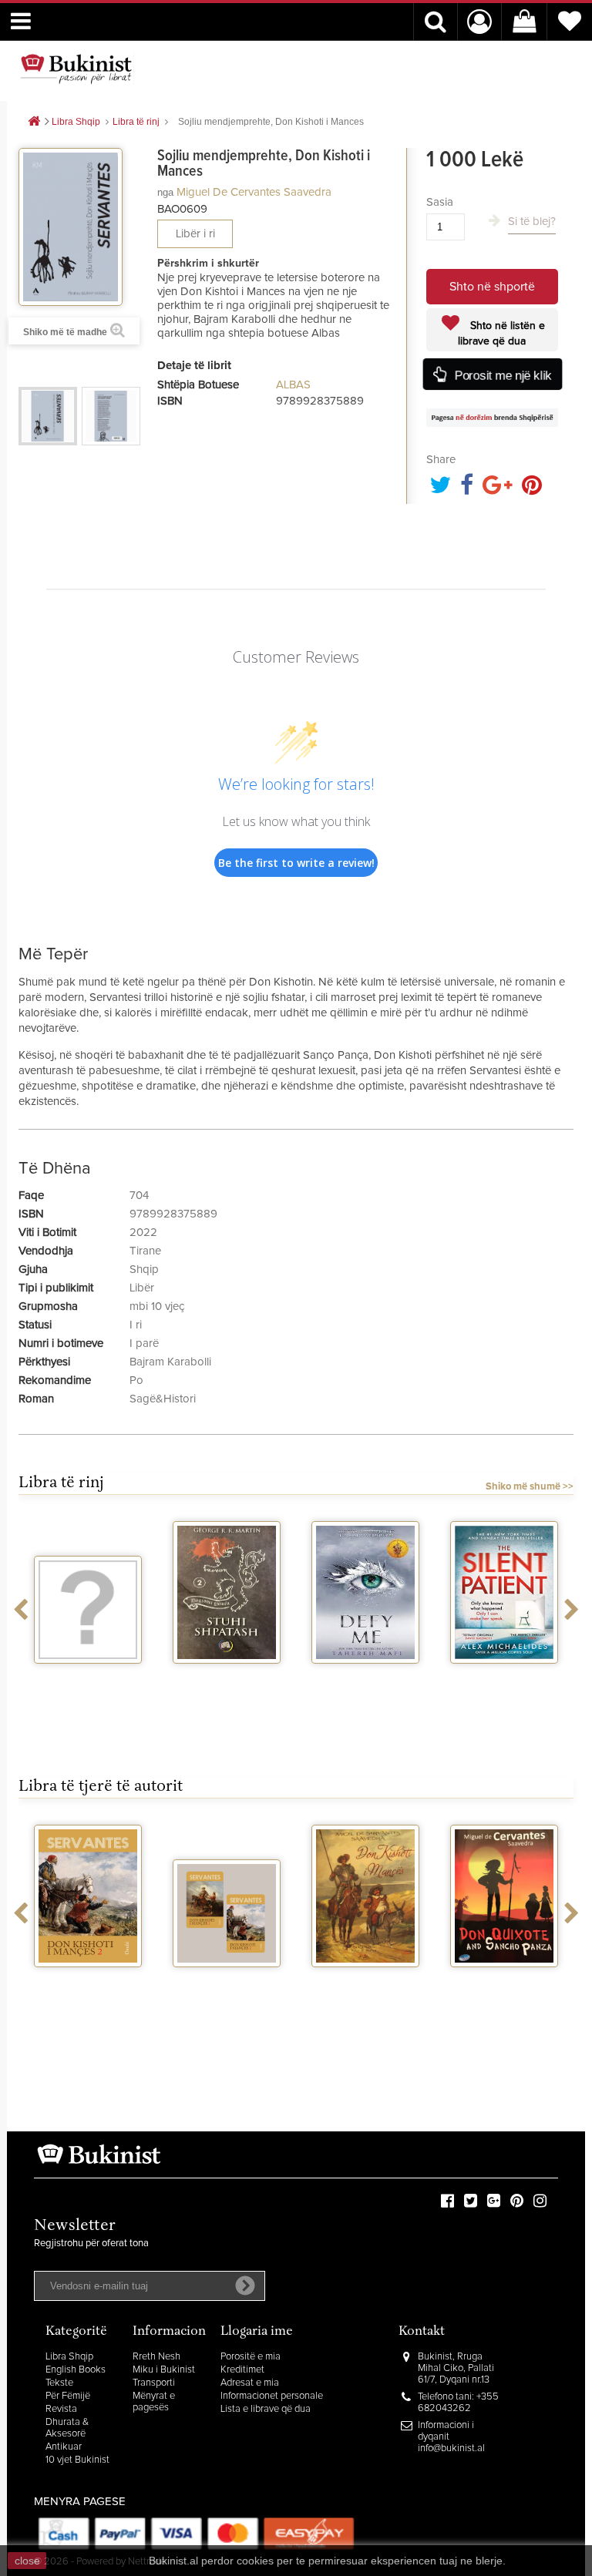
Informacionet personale (272, 2396)
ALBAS (293, 385)
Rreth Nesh (156, 2357)
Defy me (366, 1678)
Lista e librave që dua (266, 2409)
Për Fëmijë (68, 2396)
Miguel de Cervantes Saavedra (254, 192)
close (27, 2561)
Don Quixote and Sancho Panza (504, 1987)
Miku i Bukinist (164, 2370)
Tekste (59, 2383)
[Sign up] (245, 2285)
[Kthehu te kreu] (34, 122)
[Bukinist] (76, 69)
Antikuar (64, 2447)
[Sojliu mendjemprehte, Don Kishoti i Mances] (48, 416)
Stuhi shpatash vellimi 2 (227, 1684)
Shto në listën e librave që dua (501, 334)
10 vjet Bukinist (77, 2460)
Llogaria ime (257, 2332)
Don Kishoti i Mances (366, 1987)
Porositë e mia (251, 2357)
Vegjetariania (88, 1678)
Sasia (440, 202)
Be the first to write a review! (296, 863)
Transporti (154, 2383)
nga (165, 192)
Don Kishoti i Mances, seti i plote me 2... (227, 1994)
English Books (76, 2370)
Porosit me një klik (502, 375)
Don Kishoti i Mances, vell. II (88, 1987)
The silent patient (504, 1678)
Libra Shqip (69, 2357)
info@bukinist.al (451, 2448)
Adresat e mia (250, 2383)
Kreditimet (242, 2370)
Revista (61, 2409)
